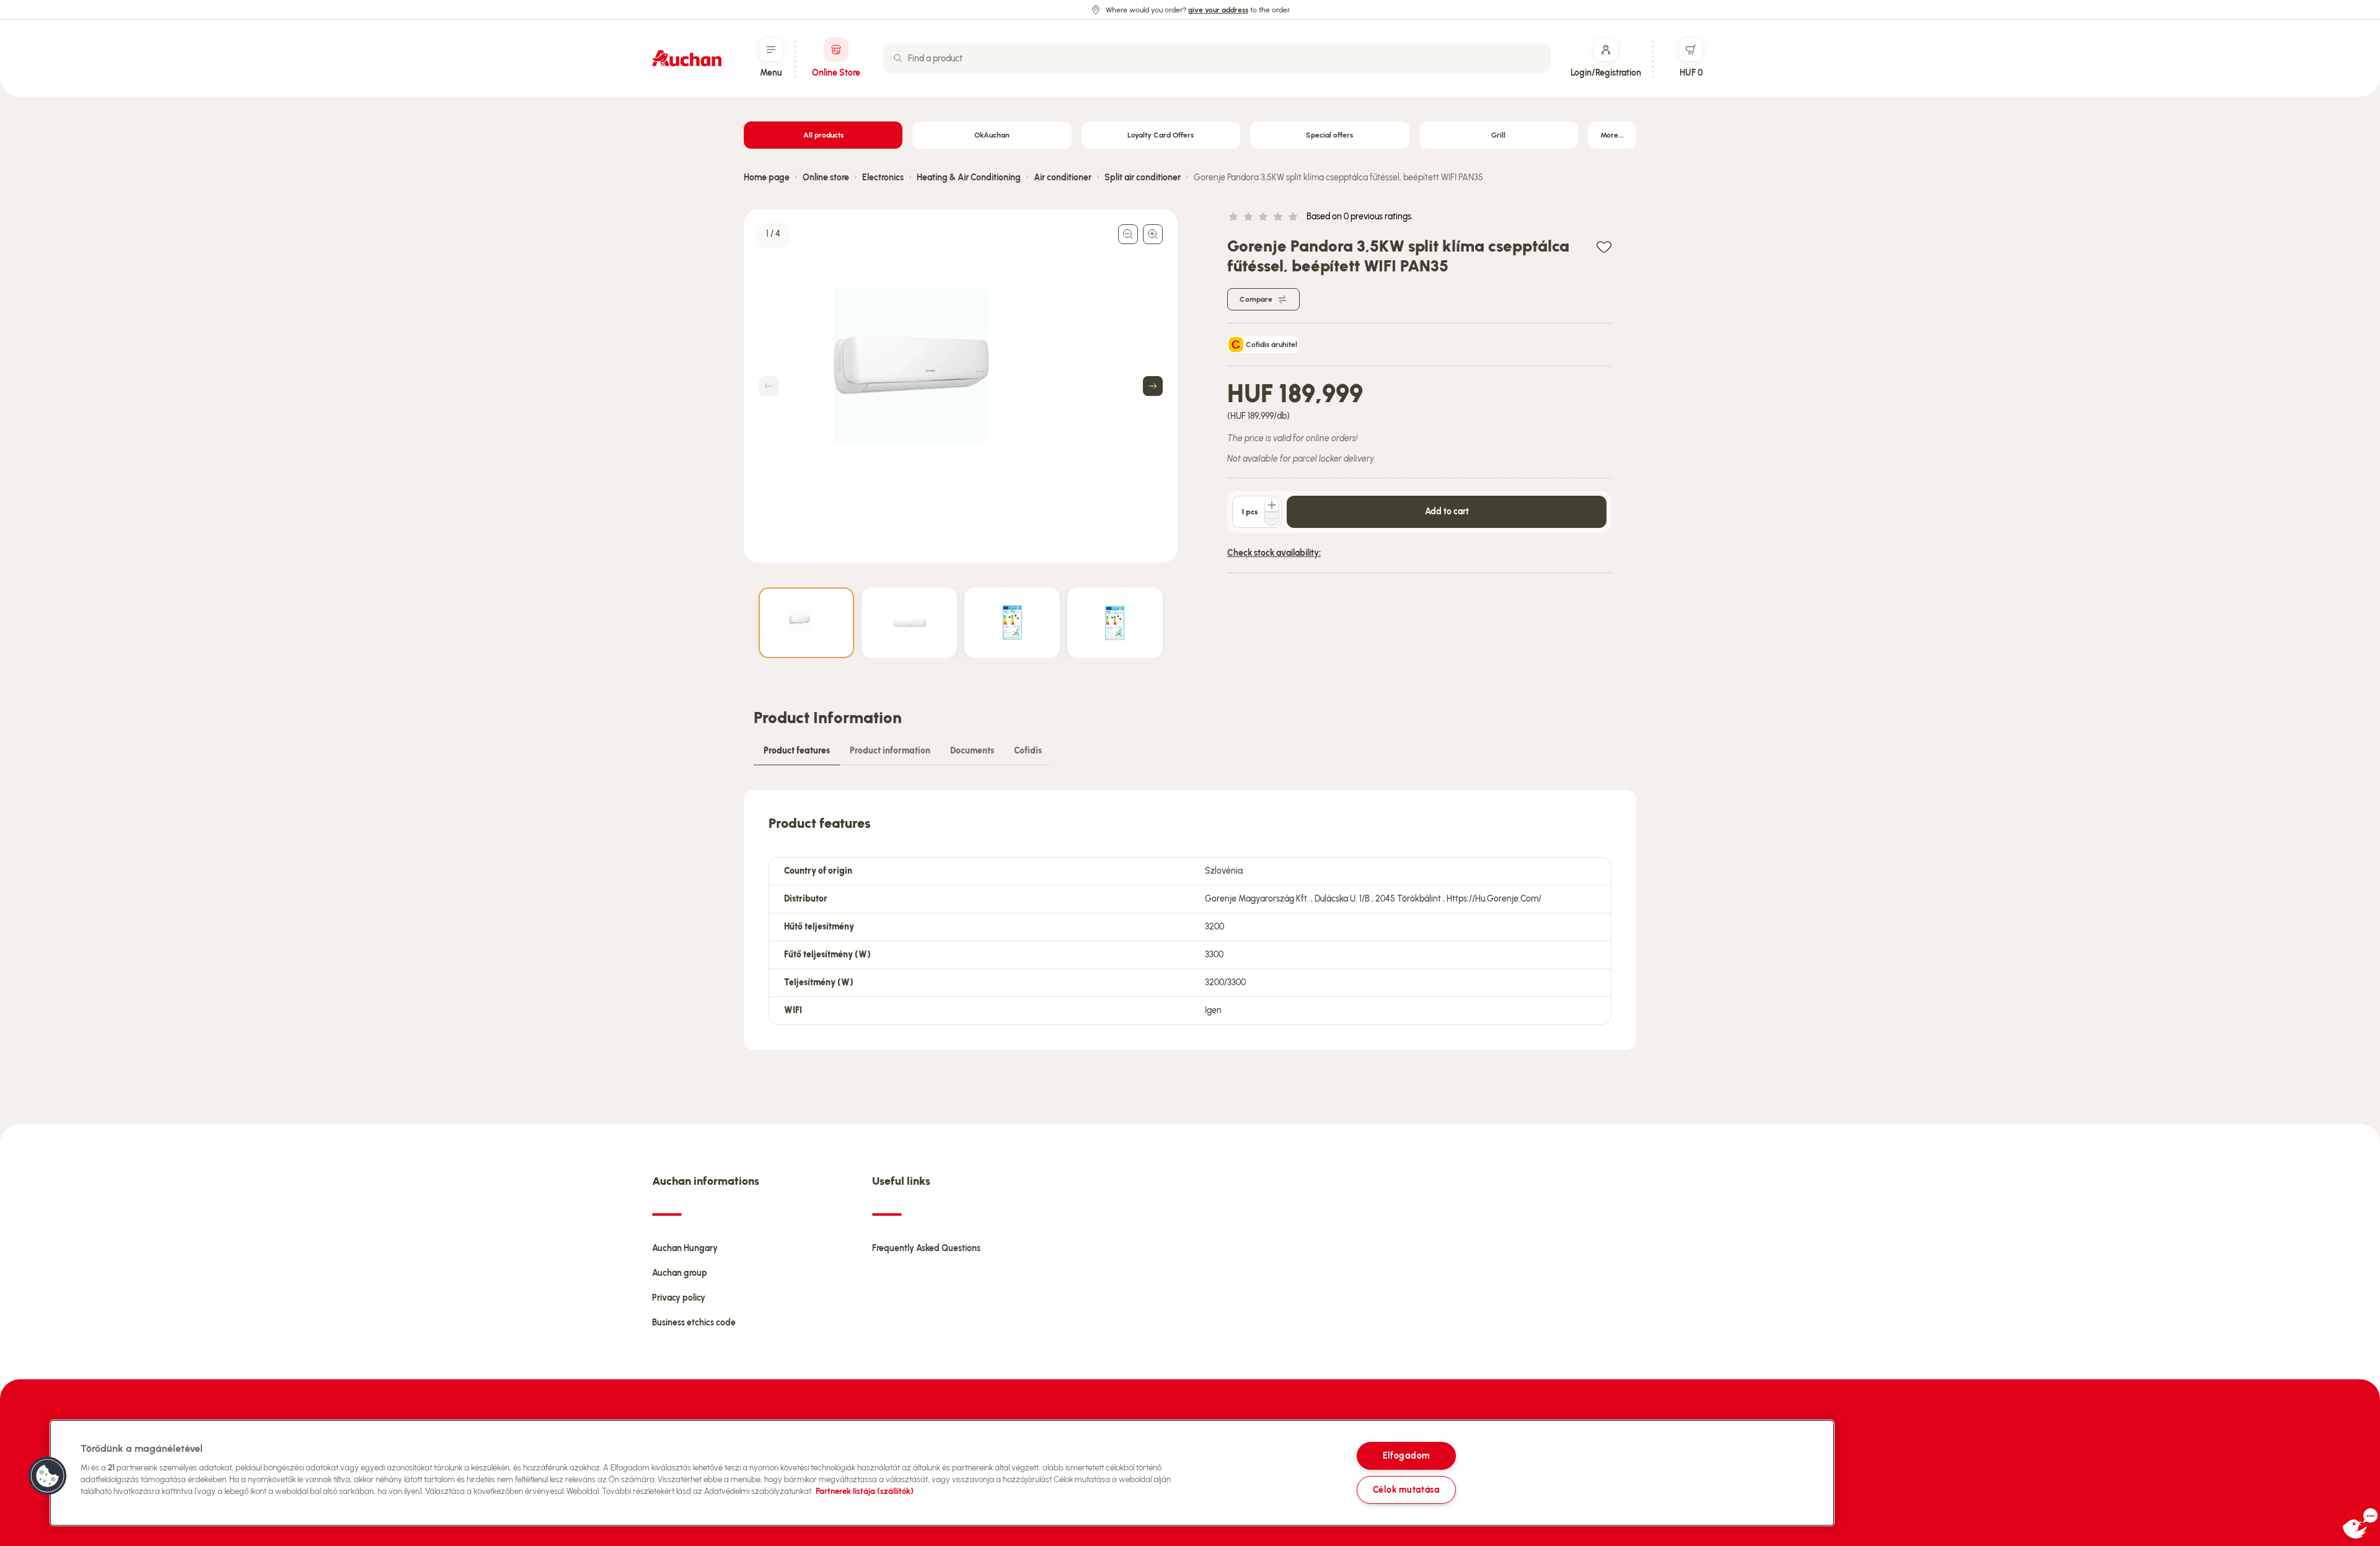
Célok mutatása (1406, 1490)
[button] (48, 1476)
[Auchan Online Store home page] (687, 58)
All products (823, 135)
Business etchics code (694, 1323)
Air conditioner (1063, 178)
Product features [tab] (797, 751)
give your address (1218, 10)
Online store (826, 178)
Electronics (883, 178)
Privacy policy (679, 1298)
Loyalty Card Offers (1161, 135)
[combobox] (1217, 58)
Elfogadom (1406, 1456)
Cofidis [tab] (1028, 751)
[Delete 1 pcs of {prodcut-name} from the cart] (1272, 519)
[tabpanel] (1190, 920)
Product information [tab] (890, 751)
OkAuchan (992, 135)
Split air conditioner (1143, 178)
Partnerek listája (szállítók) (865, 1491)
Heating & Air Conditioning (969, 178)
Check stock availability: (1274, 553)
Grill (1498, 135)
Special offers (1329, 135)
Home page (767, 178)
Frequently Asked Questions (926, 1248)
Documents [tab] (972, 751)
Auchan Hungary (685, 1248)
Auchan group (680, 1273)
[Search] (898, 58)
